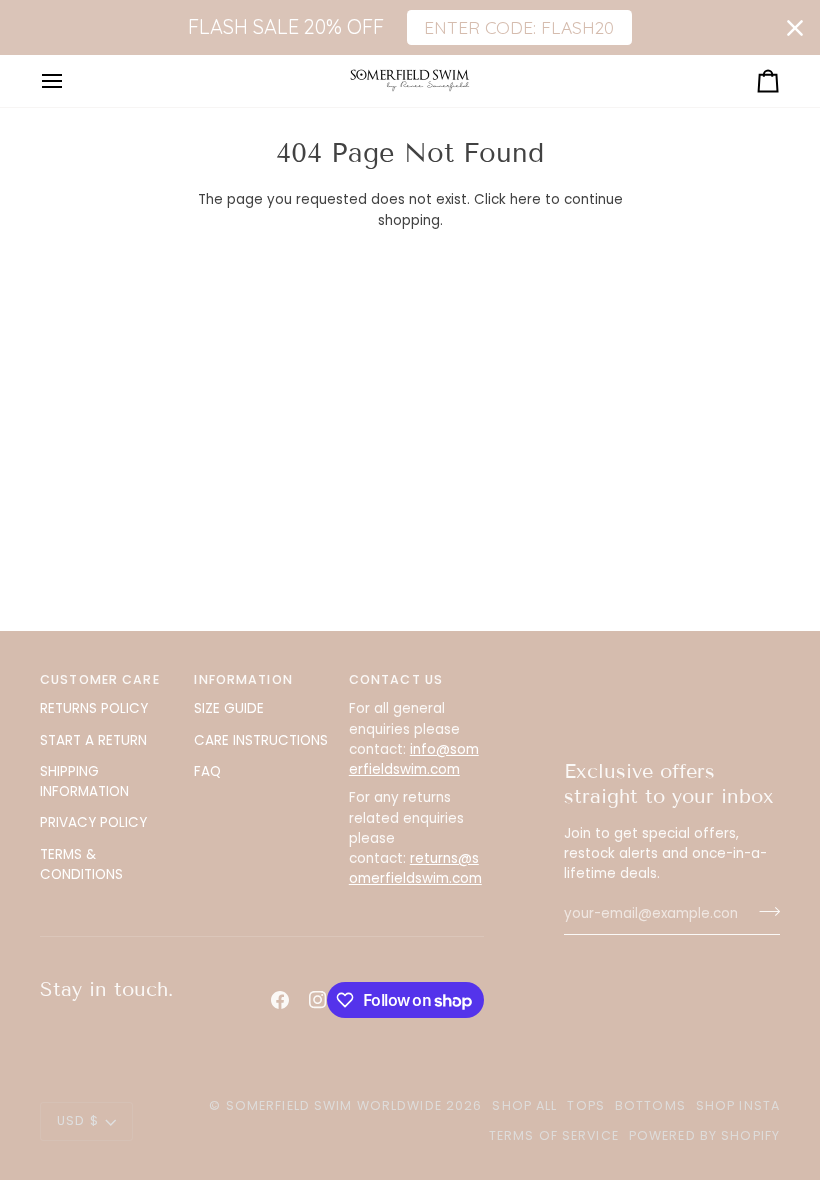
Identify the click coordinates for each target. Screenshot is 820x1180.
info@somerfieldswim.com (414, 759)
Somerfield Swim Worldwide (334, 1105)
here (525, 199)
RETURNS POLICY (94, 708)
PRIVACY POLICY (93, 822)
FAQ (207, 771)
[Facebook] (280, 1000)
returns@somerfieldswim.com (415, 868)
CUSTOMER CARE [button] (100, 679)
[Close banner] (795, 28)
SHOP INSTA (738, 1105)
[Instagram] (318, 1000)
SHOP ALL (524, 1105)
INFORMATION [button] (243, 679)
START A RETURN (93, 740)
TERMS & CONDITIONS (81, 864)
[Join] (763, 912)
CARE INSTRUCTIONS (261, 740)
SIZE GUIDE (229, 708)
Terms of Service (554, 1135)
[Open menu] (70, 80)
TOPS (586, 1105)
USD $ (78, 1120)
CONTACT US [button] (396, 679)
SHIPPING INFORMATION (84, 781)
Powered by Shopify (704, 1135)
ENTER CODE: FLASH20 (519, 27)
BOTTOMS (650, 1105)
